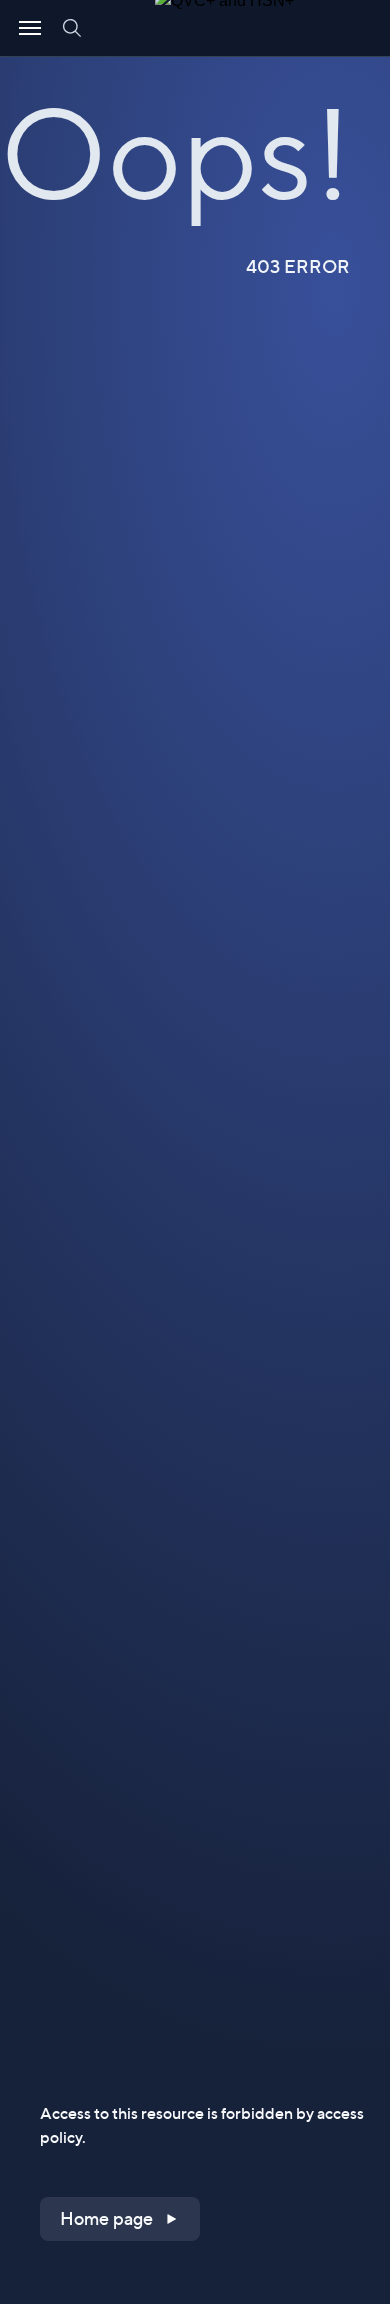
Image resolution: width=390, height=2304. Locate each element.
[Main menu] (30, 28)
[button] (120, 2219)
